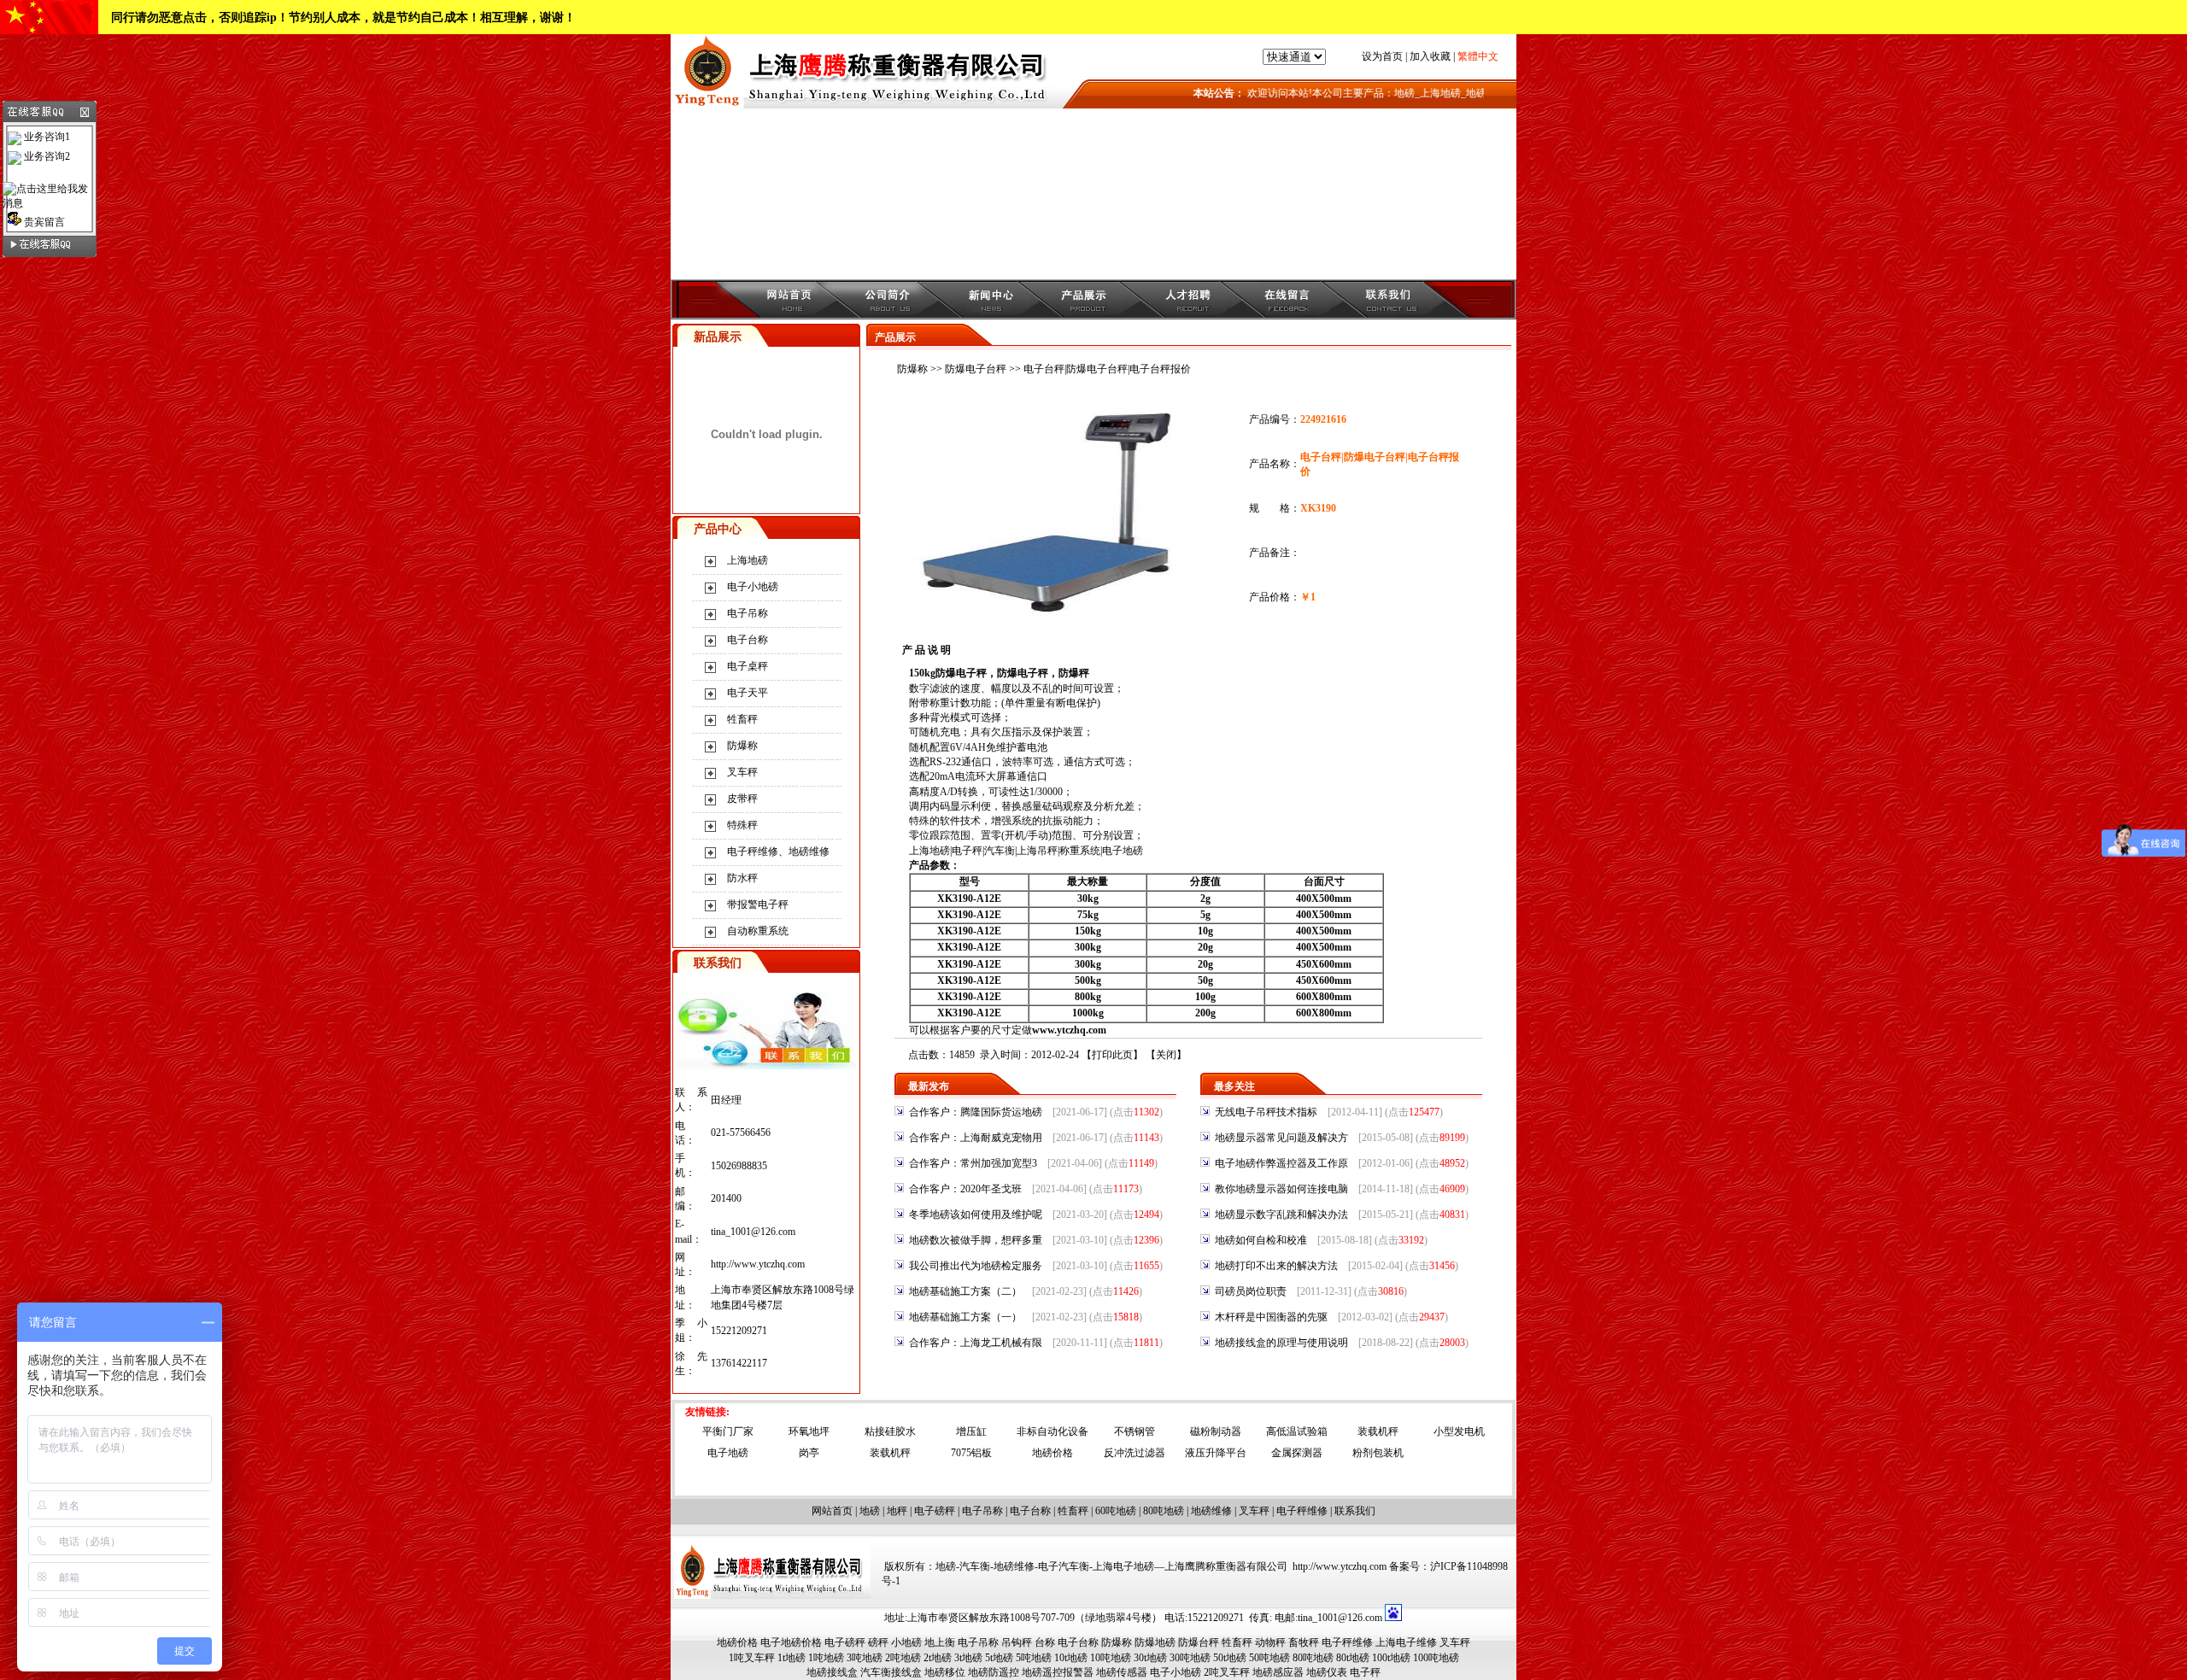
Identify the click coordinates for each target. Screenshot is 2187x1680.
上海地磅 (748, 560)
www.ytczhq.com (1069, 1030)
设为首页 (1382, 56)
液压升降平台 (1216, 1453)
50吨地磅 (1269, 1658)
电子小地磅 (753, 587)
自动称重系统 (758, 931)
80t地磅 (1353, 1658)
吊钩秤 (1017, 1642)
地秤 (897, 1511)
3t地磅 (968, 1658)
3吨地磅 (865, 1658)
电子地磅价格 (791, 1642)
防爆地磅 (1155, 1642)
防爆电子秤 (961, 673)
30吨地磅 (1190, 1658)
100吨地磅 (1436, 1658)
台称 (1045, 1642)
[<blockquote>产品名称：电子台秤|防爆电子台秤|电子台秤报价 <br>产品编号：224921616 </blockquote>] (1062, 617)
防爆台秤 (1199, 1642)
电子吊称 (748, 613)
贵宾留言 (43, 222)
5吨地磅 (1034, 1658)
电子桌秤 (748, 666)
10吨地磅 (1111, 1658)
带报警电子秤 (758, 904)
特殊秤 (742, 825)
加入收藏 (1430, 56)
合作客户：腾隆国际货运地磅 (976, 1112)
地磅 (870, 1511)
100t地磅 (1391, 1658)
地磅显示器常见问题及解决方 (1281, 1138)
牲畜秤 (742, 719)
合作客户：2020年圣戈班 (965, 1189)
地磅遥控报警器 (1058, 1672)
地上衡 (940, 1642)
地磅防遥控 (994, 1672)
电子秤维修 (1302, 1511)
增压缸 (971, 1431)
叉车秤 (742, 772)
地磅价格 (1052, 1453)
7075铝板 (971, 1453)
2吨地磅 (903, 1658)
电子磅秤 (935, 1511)
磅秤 (878, 1642)
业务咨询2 (46, 156)
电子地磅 (1123, 851)
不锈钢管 (1135, 1431)
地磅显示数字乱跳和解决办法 (1281, 1215)
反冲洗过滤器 (1135, 1453)
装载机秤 (1378, 1431)
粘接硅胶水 (890, 1431)
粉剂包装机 (1378, 1453)
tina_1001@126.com (753, 1232)
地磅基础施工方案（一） (965, 1317)
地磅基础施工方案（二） (965, 1291)
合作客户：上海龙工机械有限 (976, 1343)
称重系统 (1080, 851)
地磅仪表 (1327, 1672)
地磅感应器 (1278, 1672)
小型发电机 (1459, 1431)
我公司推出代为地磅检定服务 (976, 1266)
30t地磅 (1150, 1658)
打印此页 (1112, 1055)
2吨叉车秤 (1227, 1672)
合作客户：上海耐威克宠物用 (976, 1138)
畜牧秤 (1304, 1642)
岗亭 (809, 1453)
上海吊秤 (1037, 851)
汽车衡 (1000, 851)
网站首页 (832, 1511)
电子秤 (967, 851)
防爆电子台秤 (976, 369)
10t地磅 (1071, 1658)
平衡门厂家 (728, 1431)
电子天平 (748, 693)
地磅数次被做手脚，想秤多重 (976, 1240)
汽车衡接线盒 (891, 1672)
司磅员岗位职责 (1251, 1291)
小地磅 (906, 1642)
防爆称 (742, 746)
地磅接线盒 (832, 1672)
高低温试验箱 (1297, 1431)
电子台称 (748, 640)
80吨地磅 (1164, 1511)
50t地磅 (1230, 1658)
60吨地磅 (1116, 1511)
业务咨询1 (46, 137)
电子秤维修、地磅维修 (778, 852)
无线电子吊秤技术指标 (1266, 1112)
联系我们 (1355, 1511)
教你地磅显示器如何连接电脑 (1281, 1189)
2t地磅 (938, 1658)
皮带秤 (742, 799)
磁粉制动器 (1216, 1431)
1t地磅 (792, 1658)
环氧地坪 (809, 1431)
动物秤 (1270, 1642)
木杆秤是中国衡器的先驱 (1271, 1317)
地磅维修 (1211, 1511)
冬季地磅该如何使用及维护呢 (976, 1215)
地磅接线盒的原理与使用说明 (1281, 1343)
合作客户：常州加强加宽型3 (973, 1163)
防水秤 (742, 878)
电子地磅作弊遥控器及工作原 (1281, 1163)
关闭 (1166, 1055)
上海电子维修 (1406, 1642)
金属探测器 (1297, 1453)
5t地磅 (999, 1658)
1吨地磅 (826, 1658)
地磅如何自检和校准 (1261, 1240)
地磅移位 (945, 1672)
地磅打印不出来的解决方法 (1276, 1266)
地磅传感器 (1122, 1672)
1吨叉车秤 (752, 1658)
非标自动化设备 (1052, 1431)
